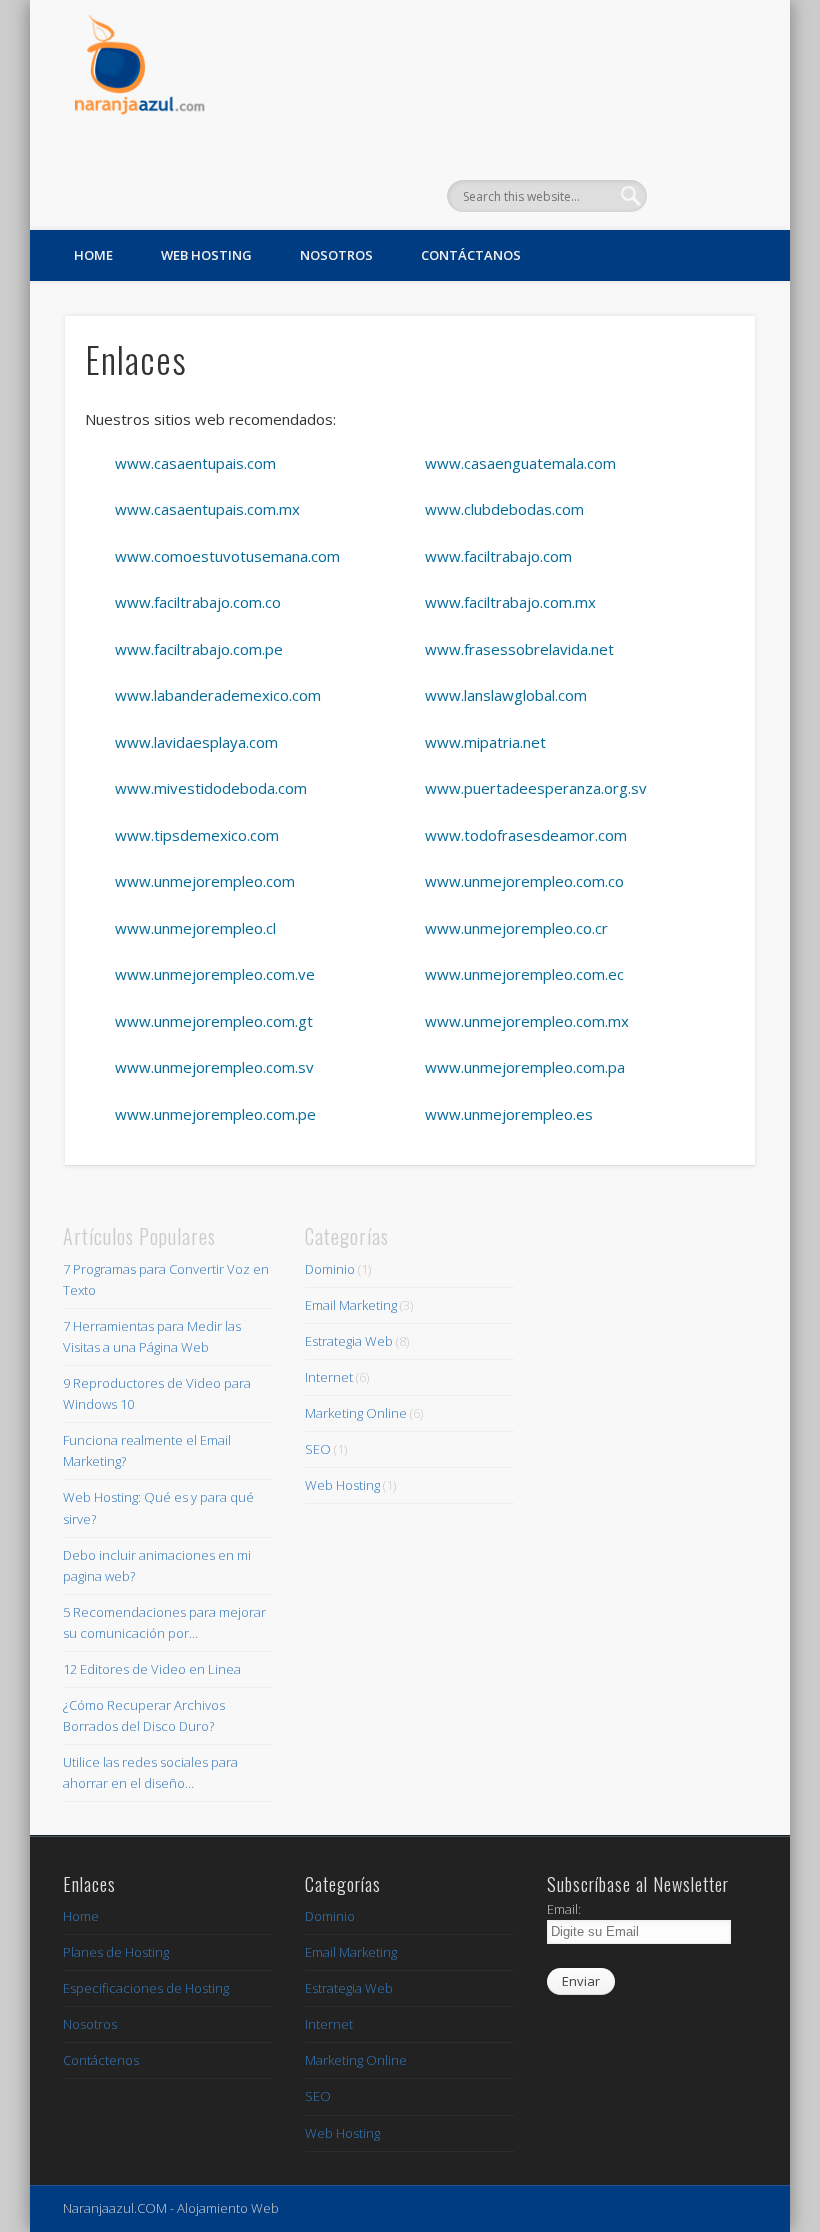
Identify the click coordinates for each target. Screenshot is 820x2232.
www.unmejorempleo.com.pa (525, 1067)
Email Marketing (351, 1305)
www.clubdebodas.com (504, 509)
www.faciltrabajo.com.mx (510, 602)
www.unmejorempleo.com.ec (524, 974)
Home (93, 255)
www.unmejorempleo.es (509, 1114)
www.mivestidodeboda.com (211, 788)
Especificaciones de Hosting (146, 1988)
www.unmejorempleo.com (205, 881)
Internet (329, 1377)
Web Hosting (206, 255)
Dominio (330, 1269)
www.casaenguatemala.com (520, 463)
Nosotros (336, 255)
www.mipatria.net (485, 742)
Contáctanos (471, 255)
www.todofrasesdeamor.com (526, 835)
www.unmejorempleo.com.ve (215, 974)
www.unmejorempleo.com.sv (214, 1067)
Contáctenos (101, 2060)
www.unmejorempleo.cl (195, 928)
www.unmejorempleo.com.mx (527, 1021)
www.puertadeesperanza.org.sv (536, 788)
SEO (318, 1449)
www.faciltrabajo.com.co (198, 602)
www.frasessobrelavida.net (519, 649)
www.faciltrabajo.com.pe (199, 649)
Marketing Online (356, 1413)
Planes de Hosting (116, 1952)
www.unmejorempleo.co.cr (516, 928)
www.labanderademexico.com (218, 695)
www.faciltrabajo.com (498, 556)
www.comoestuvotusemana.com (227, 556)
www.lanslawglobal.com (506, 695)
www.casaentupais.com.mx (207, 509)
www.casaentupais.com (195, 463)
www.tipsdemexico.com (197, 835)
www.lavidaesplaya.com (196, 742)
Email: (564, 1909)
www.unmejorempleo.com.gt (214, 1021)
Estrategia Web (349, 1341)
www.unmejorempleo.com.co (524, 881)
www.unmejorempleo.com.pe (215, 1114)
